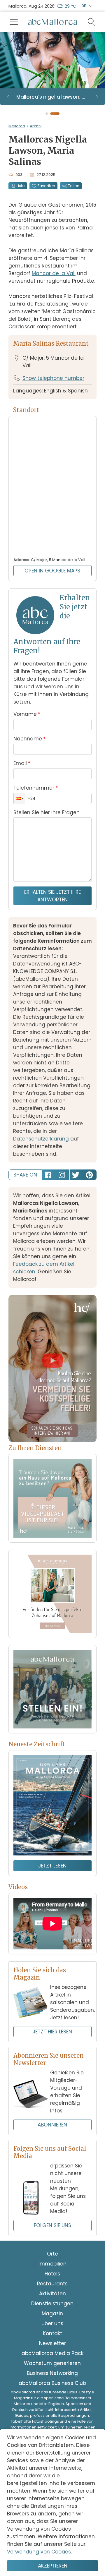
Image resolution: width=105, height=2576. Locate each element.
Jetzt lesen (52, 1866)
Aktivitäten (52, 2294)
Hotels (52, 2274)
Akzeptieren (53, 2566)
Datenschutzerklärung (41, 1139)
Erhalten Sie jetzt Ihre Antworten (52, 896)
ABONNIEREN (52, 2125)
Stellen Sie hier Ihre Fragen (47, 812)
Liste (21, 186)
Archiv (36, 126)
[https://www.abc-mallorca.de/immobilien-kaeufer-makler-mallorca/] (52, 1594)
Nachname (29, 739)
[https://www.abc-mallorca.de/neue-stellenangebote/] (52, 1689)
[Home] (52, 22)
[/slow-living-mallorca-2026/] (52, 1805)
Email (22, 763)
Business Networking (52, 2373)
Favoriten (46, 186)
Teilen (74, 186)
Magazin (52, 2313)
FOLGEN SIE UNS (52, 2225)
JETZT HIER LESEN (52, 2032)
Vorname (27, 714)
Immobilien (52, 2264)
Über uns (52, 2323)
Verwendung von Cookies (39, 2552)
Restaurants (52, 2284)
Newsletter (52, 2343)
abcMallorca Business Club (52, 2383)
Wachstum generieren (52, 2363)
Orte (52, 2254)
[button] (19, 798)
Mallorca (17, 126)
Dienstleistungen (52, 2304)
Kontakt (52, 2333)
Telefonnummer (36, 788)
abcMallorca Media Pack (52, 2353)
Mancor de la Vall (54, 273)
